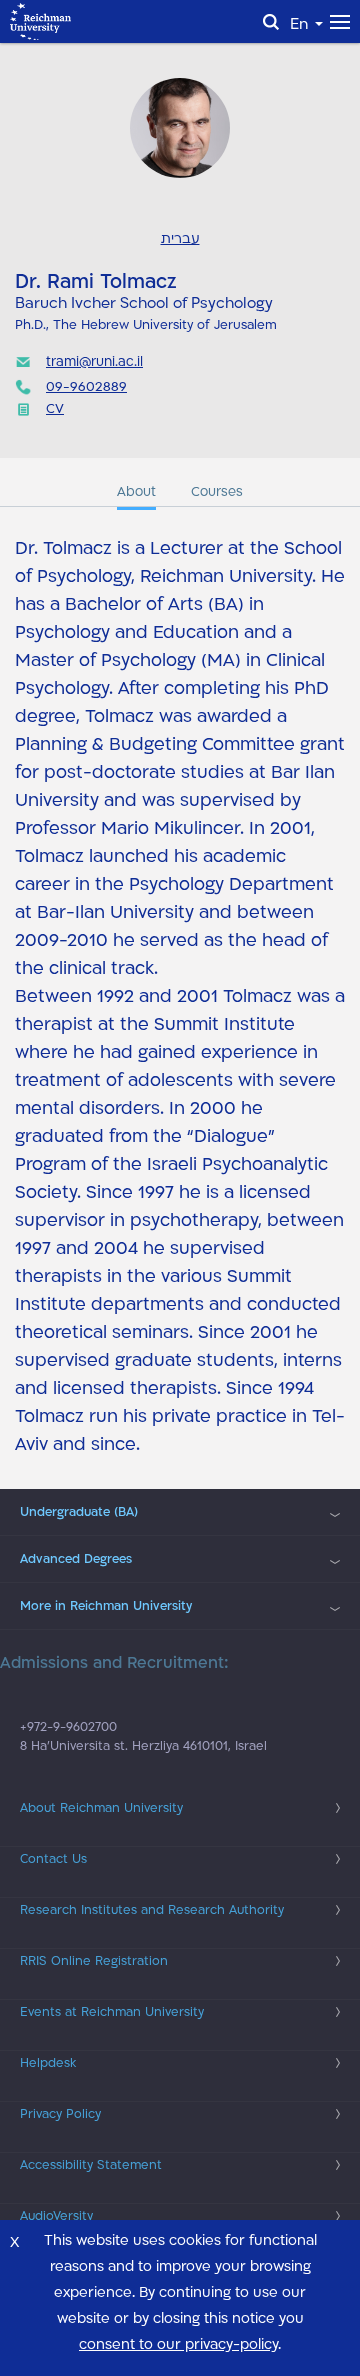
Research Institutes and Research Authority (152, 1910)
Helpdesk (48, 2063)
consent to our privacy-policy (178, 2344)
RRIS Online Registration (94, 1961)
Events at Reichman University (112, 2012)
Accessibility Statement (91, 2165)
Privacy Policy (60, 2114)
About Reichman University (101, 1808)
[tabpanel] (180, 997)
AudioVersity (56, 2216)
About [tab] (136, 492)
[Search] (271, 22)
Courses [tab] (217, 492)
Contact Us (53, 1859)
